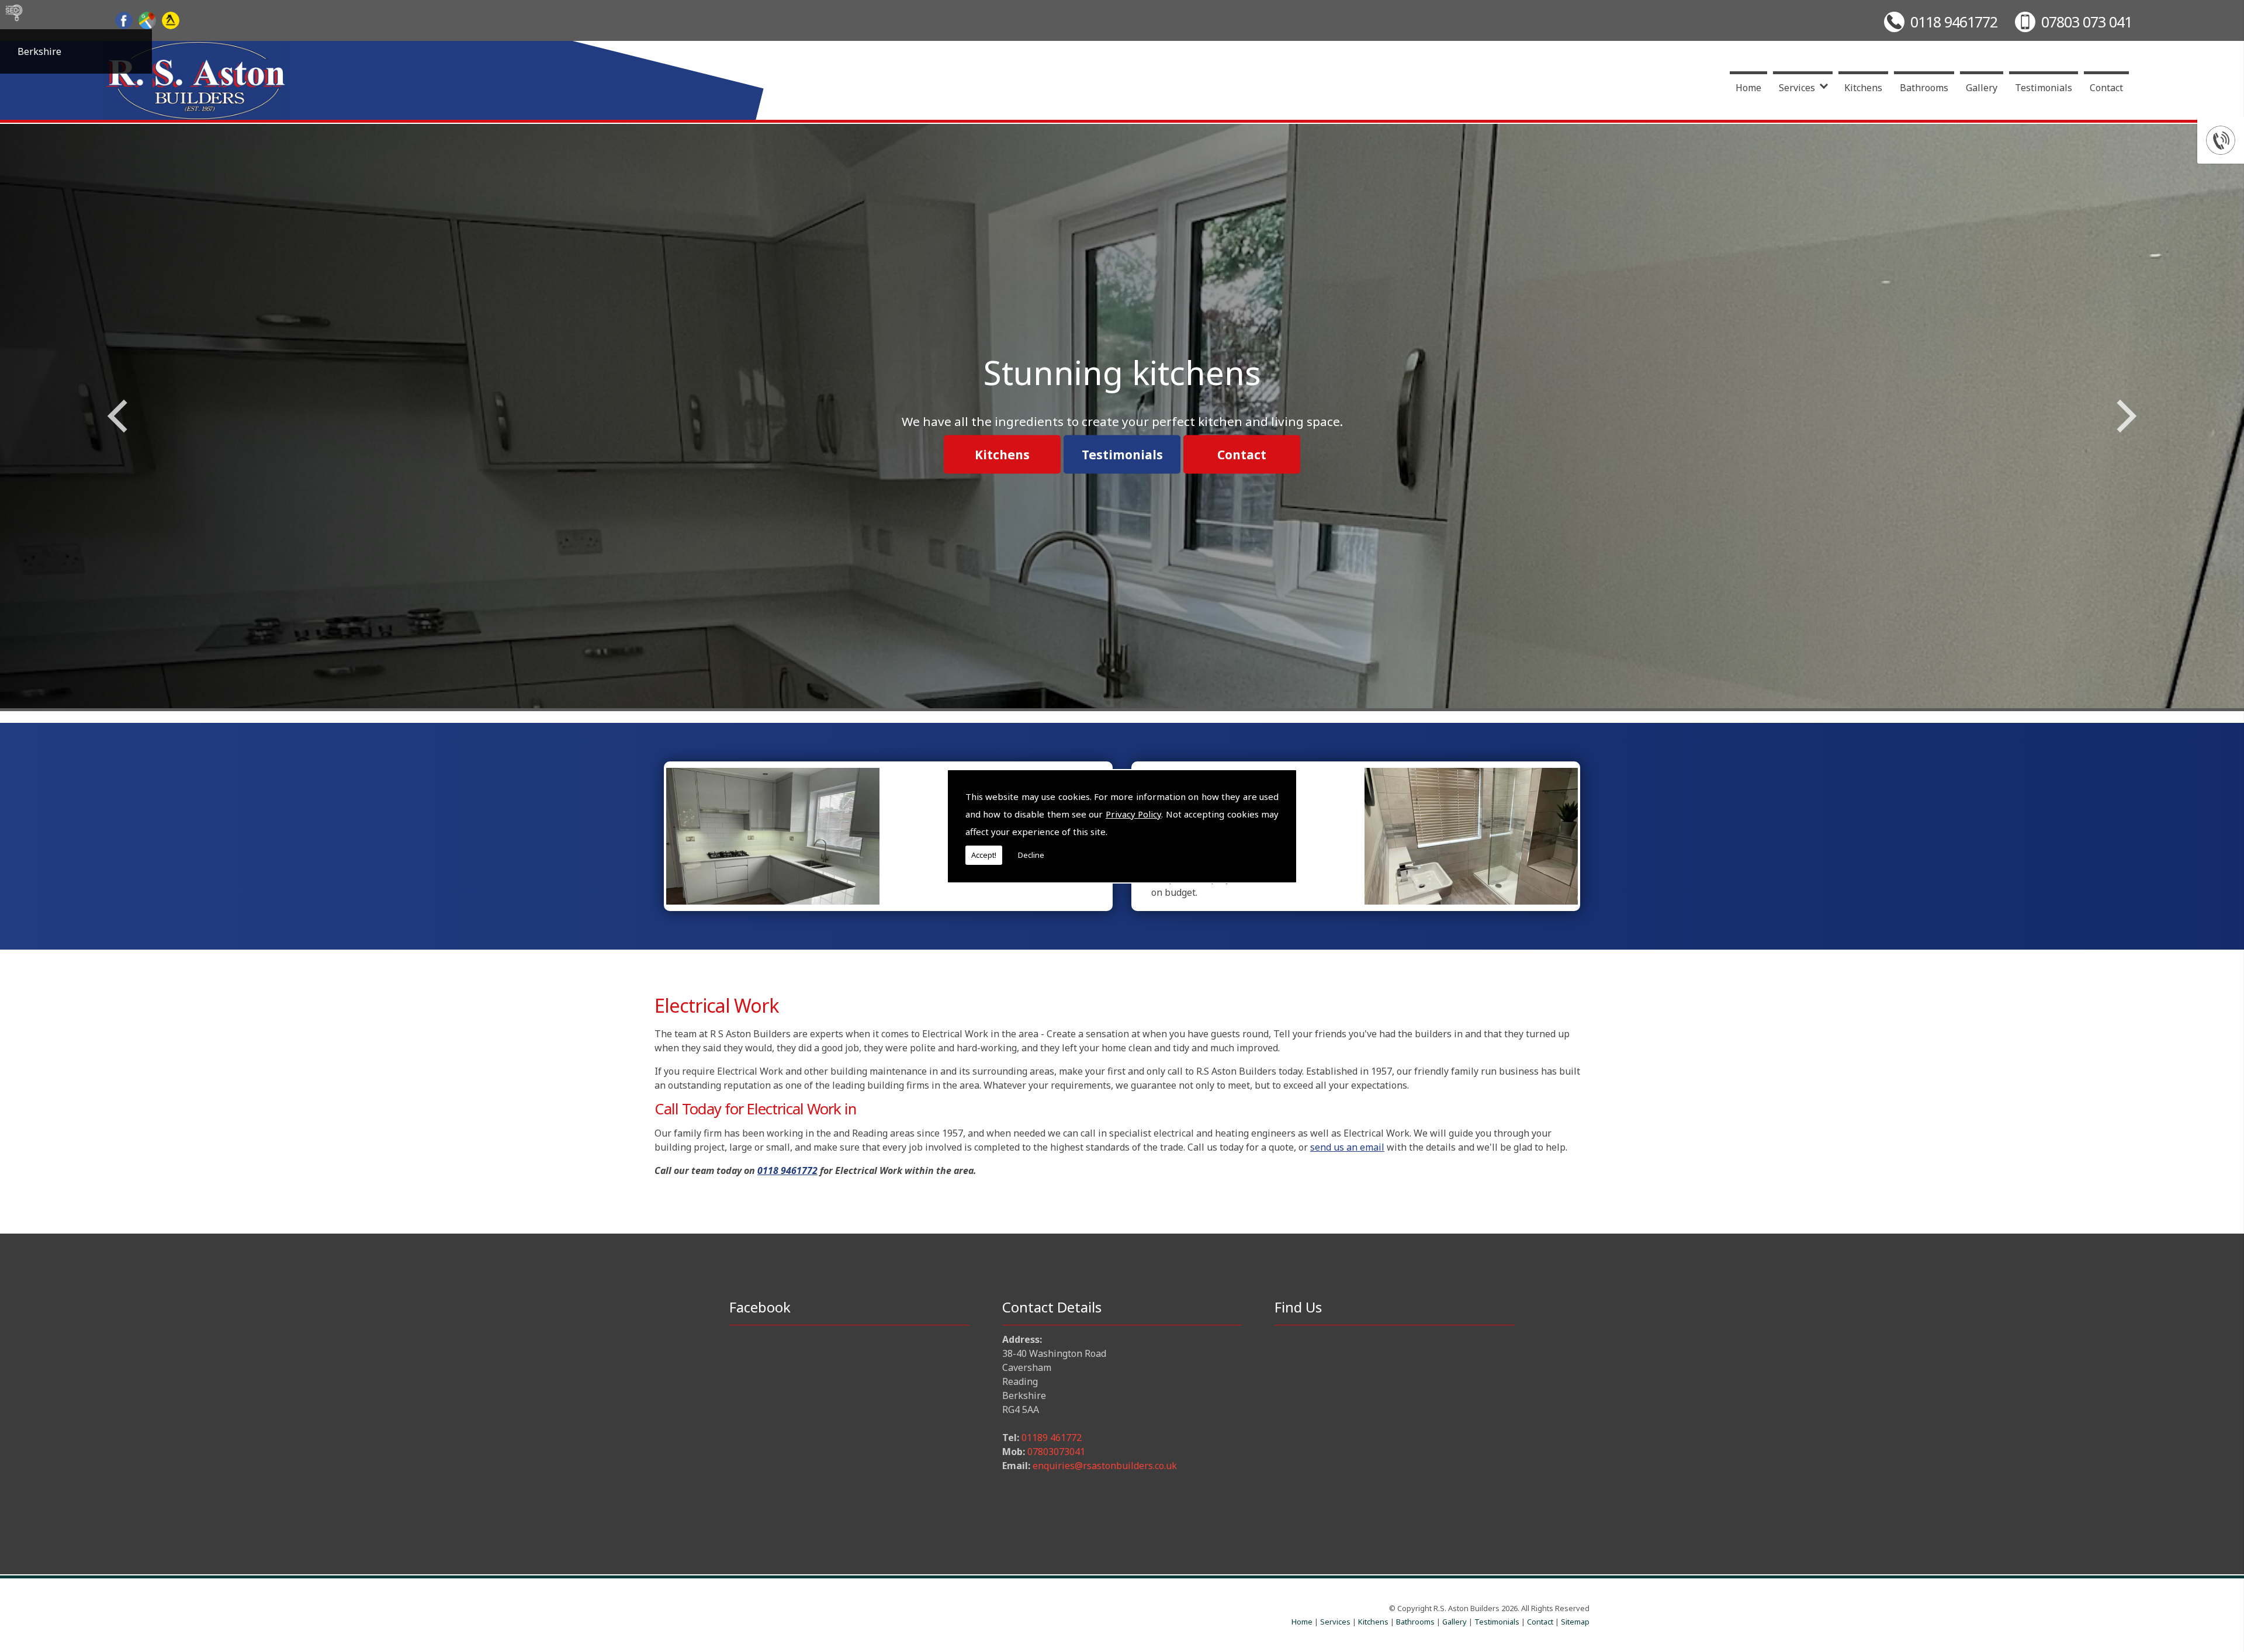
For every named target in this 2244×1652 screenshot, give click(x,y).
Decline (1031, 855)
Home (1748, 88)
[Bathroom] (1471, 836)
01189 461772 (1052, 1438)
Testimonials (2044, 88)
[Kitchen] (773, 836)
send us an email (1347, 1147)
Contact (2106, 88)
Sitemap (1575, 1622)
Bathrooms (1924, 88)
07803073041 (1056, 1452)
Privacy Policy (1133, 814)
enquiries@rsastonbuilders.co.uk (1105, 1466)
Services (1797, 88)
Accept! (984, 855)
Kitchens (1863, 88)
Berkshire (39, 51)
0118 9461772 (1954, 22)
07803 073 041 (2087, 22)
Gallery (1982, 88)
